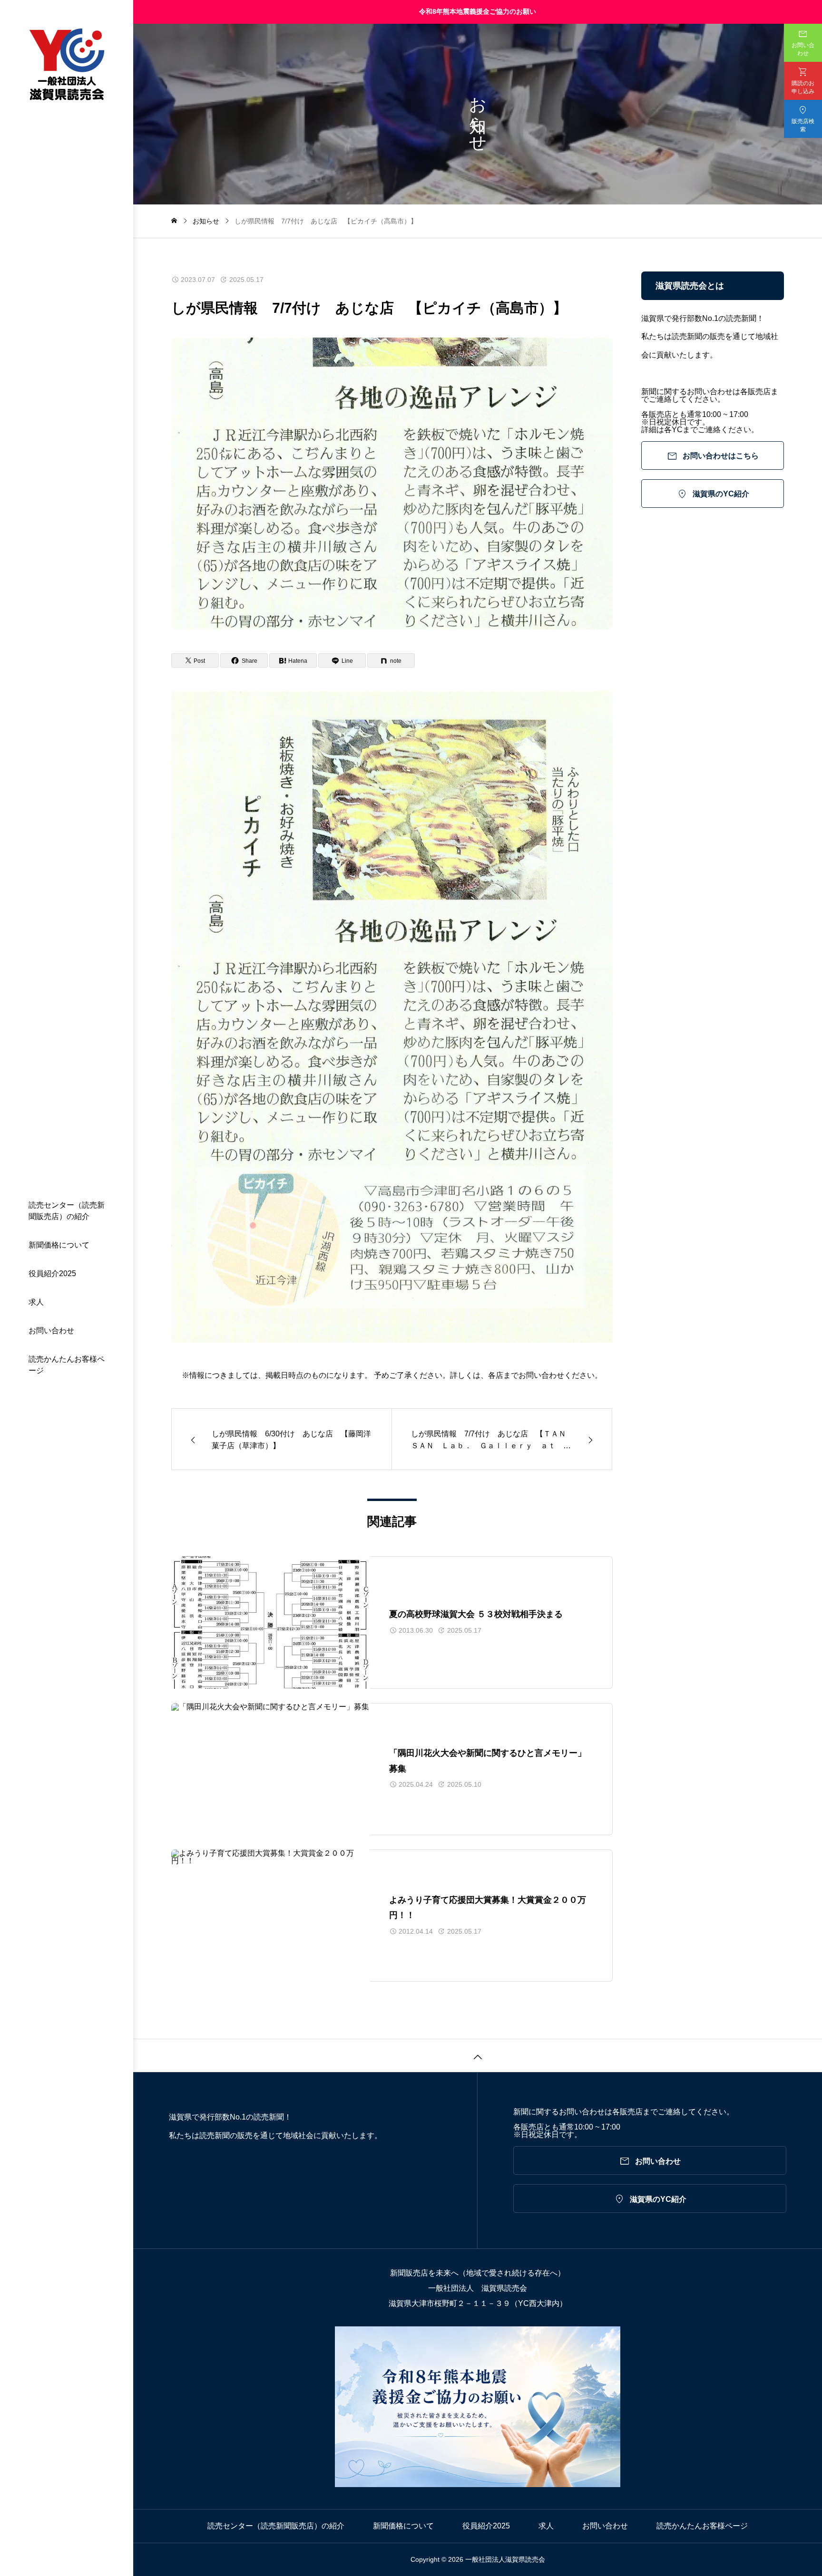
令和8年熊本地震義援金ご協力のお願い (478, 11)
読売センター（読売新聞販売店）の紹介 (67, 1211)
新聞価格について (59, 1245)
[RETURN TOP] (478, 2055)
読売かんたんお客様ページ (67, 1365)
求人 (36, 1302)
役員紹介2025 (52, 1273)
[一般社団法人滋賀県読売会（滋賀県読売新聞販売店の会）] (67, 65)
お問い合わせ (51, 1331)
